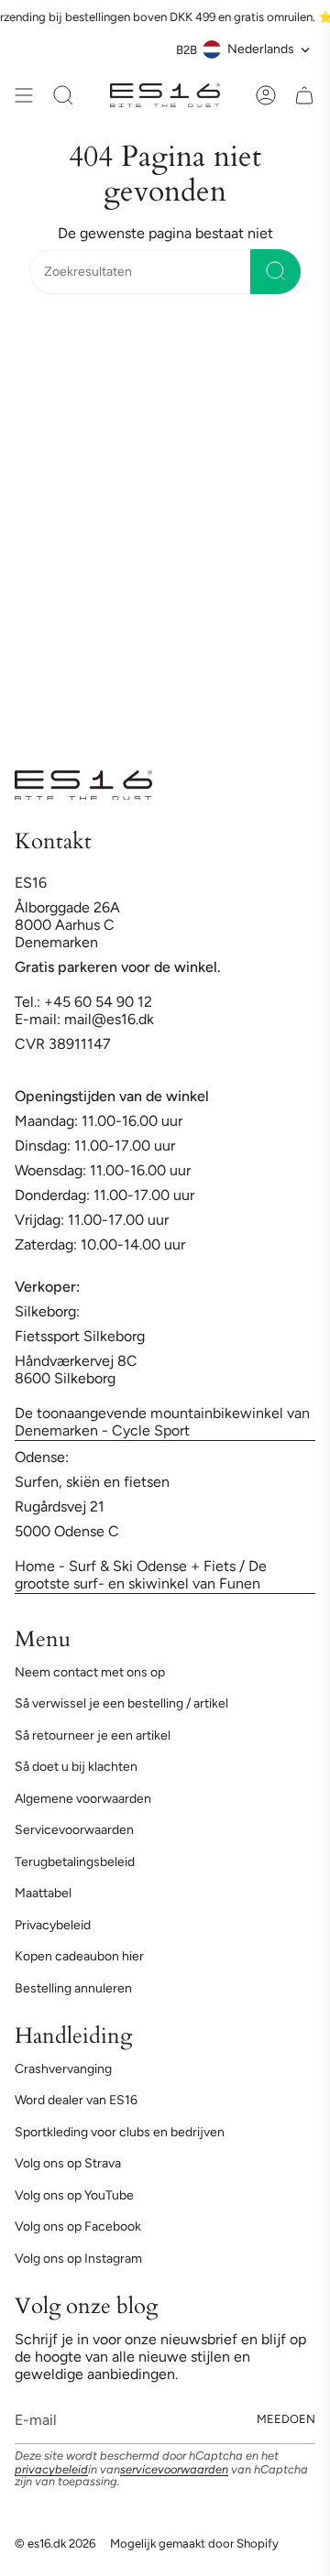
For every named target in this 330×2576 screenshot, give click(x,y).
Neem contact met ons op (90, 1672)
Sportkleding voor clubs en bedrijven (120, 2132)
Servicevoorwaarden (74, 1830)
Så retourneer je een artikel (93, 1736)
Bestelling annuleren (73, 1988)
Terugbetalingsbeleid (75, 1862)
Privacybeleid (53, 1925)
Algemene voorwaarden (83, 1799)
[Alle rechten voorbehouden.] (24, 95)
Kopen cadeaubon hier (79, 1956)
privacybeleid (51, 2469)
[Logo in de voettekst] (83, 785)
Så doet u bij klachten (76, 1767)
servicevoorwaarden (174, 2469)
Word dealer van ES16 (76, 2100)
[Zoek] (275, 272)
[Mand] (304, 95)
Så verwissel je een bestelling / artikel (121, 1703)
